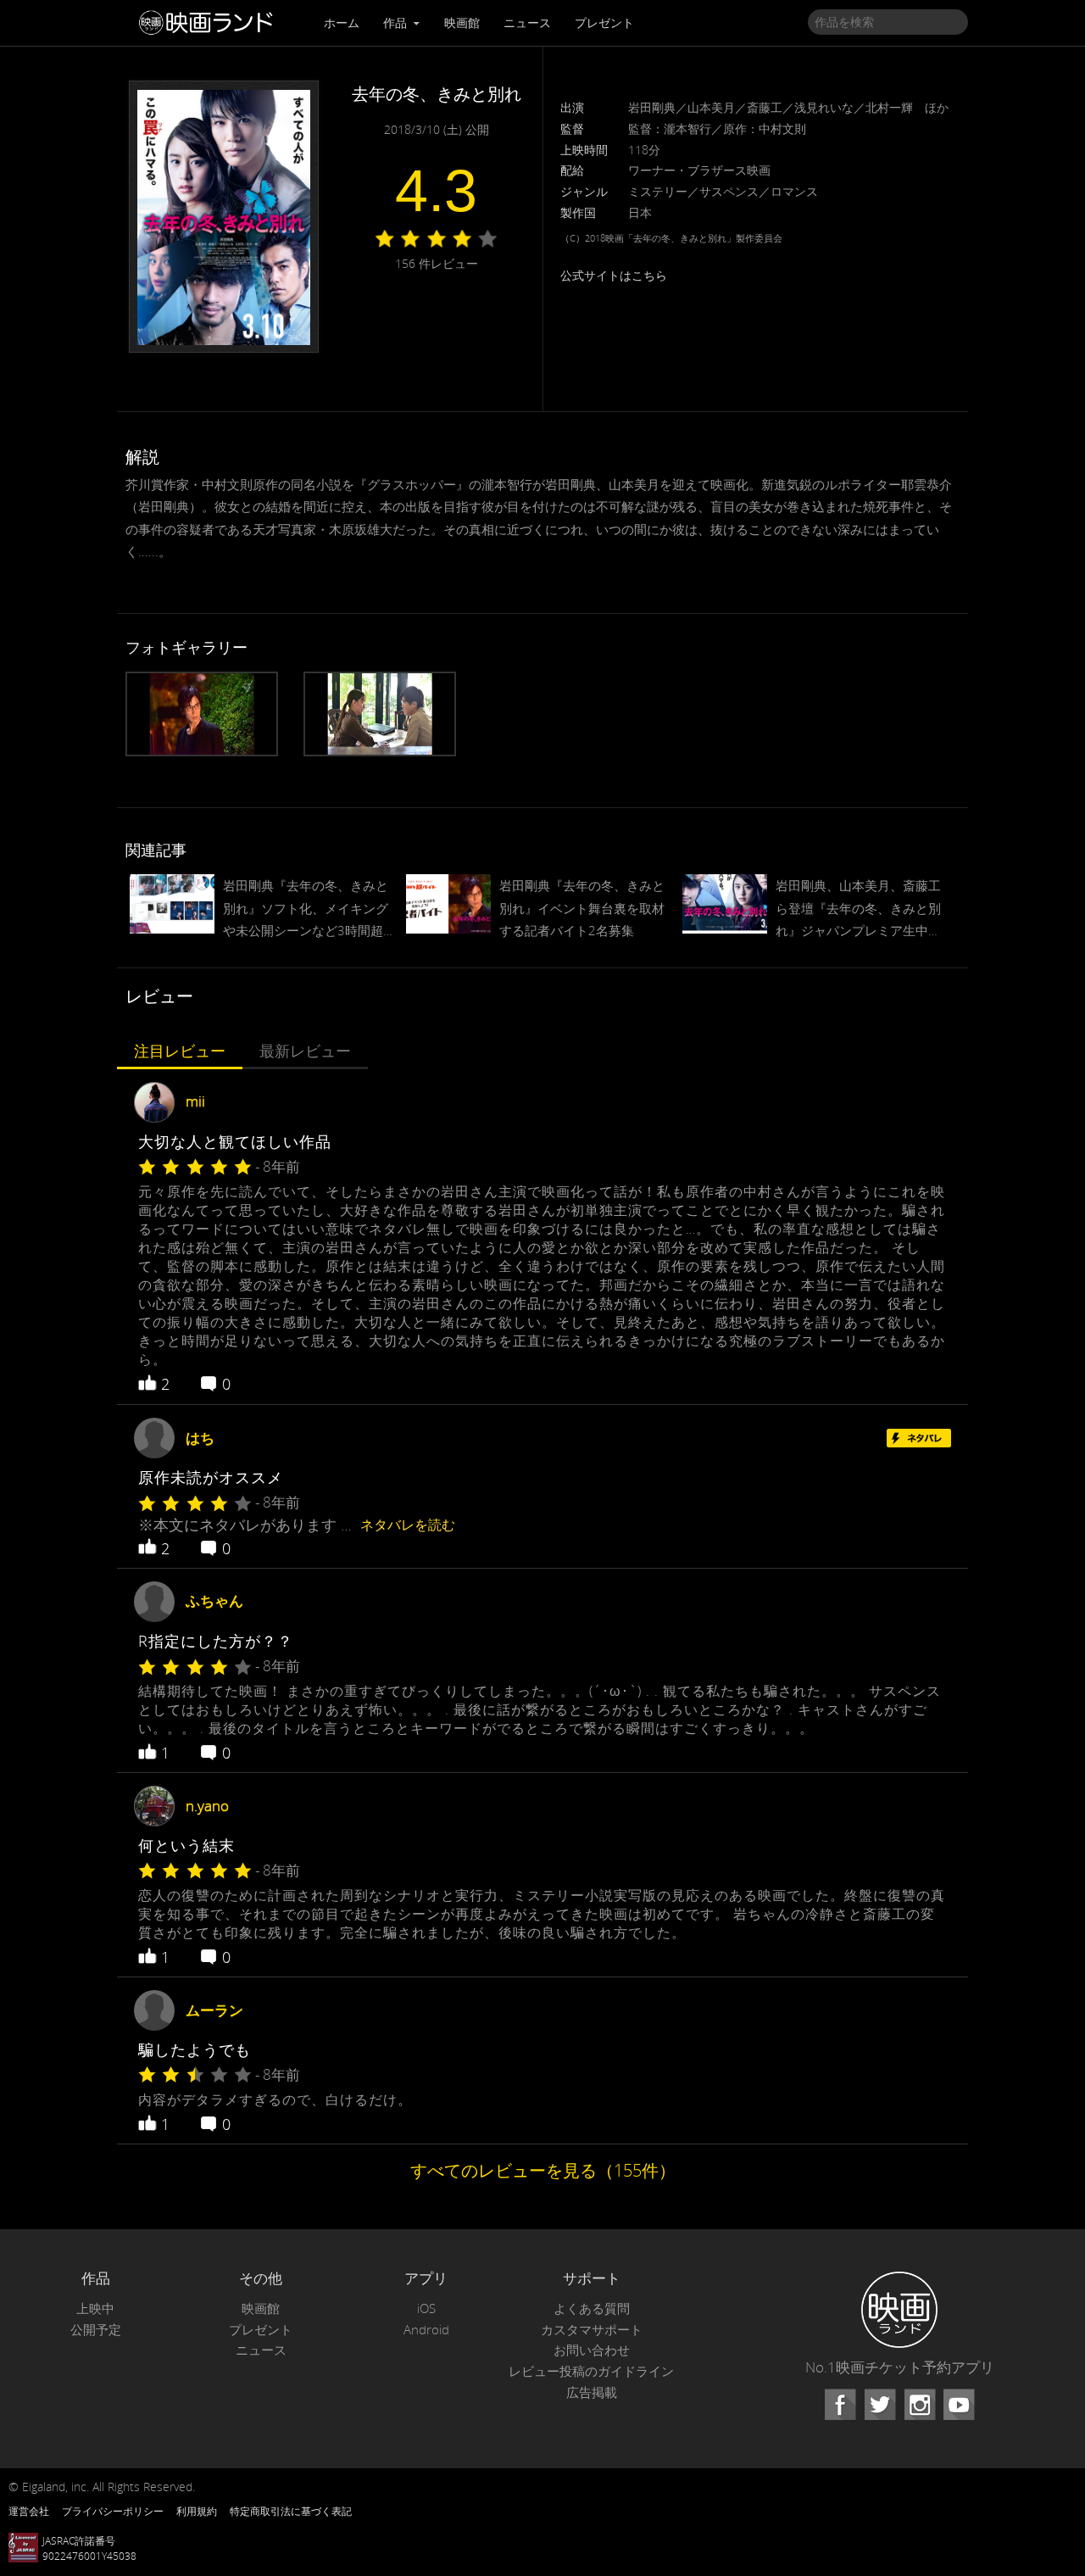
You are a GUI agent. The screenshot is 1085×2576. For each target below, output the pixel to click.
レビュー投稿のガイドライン (591, 2371)
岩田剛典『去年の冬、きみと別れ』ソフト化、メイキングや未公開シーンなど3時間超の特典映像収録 (306, 909)
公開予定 (96, 2330)
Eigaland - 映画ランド (210, 23)
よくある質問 (592, 2308)
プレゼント (604, 22)
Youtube (959, 2405)
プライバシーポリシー (113, 2511)
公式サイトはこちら (614, 275)
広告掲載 (592, 2392)
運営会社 (29, 2511)
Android (426, 2330)
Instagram (920, 2405)
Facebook (840, 2405)
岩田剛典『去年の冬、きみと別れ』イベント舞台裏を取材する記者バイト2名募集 (582, 907)
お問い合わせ (592, 2350)
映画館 (462, 22)
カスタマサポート (592, 2330)
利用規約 (197, 2511)
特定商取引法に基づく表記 (291, 2511)
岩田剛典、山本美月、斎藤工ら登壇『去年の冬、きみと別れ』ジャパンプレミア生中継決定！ (858, 909)
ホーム (342, 22)
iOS (426, 2308)
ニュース (527, 22)
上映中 (95, 2308)
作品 (397, 22)
